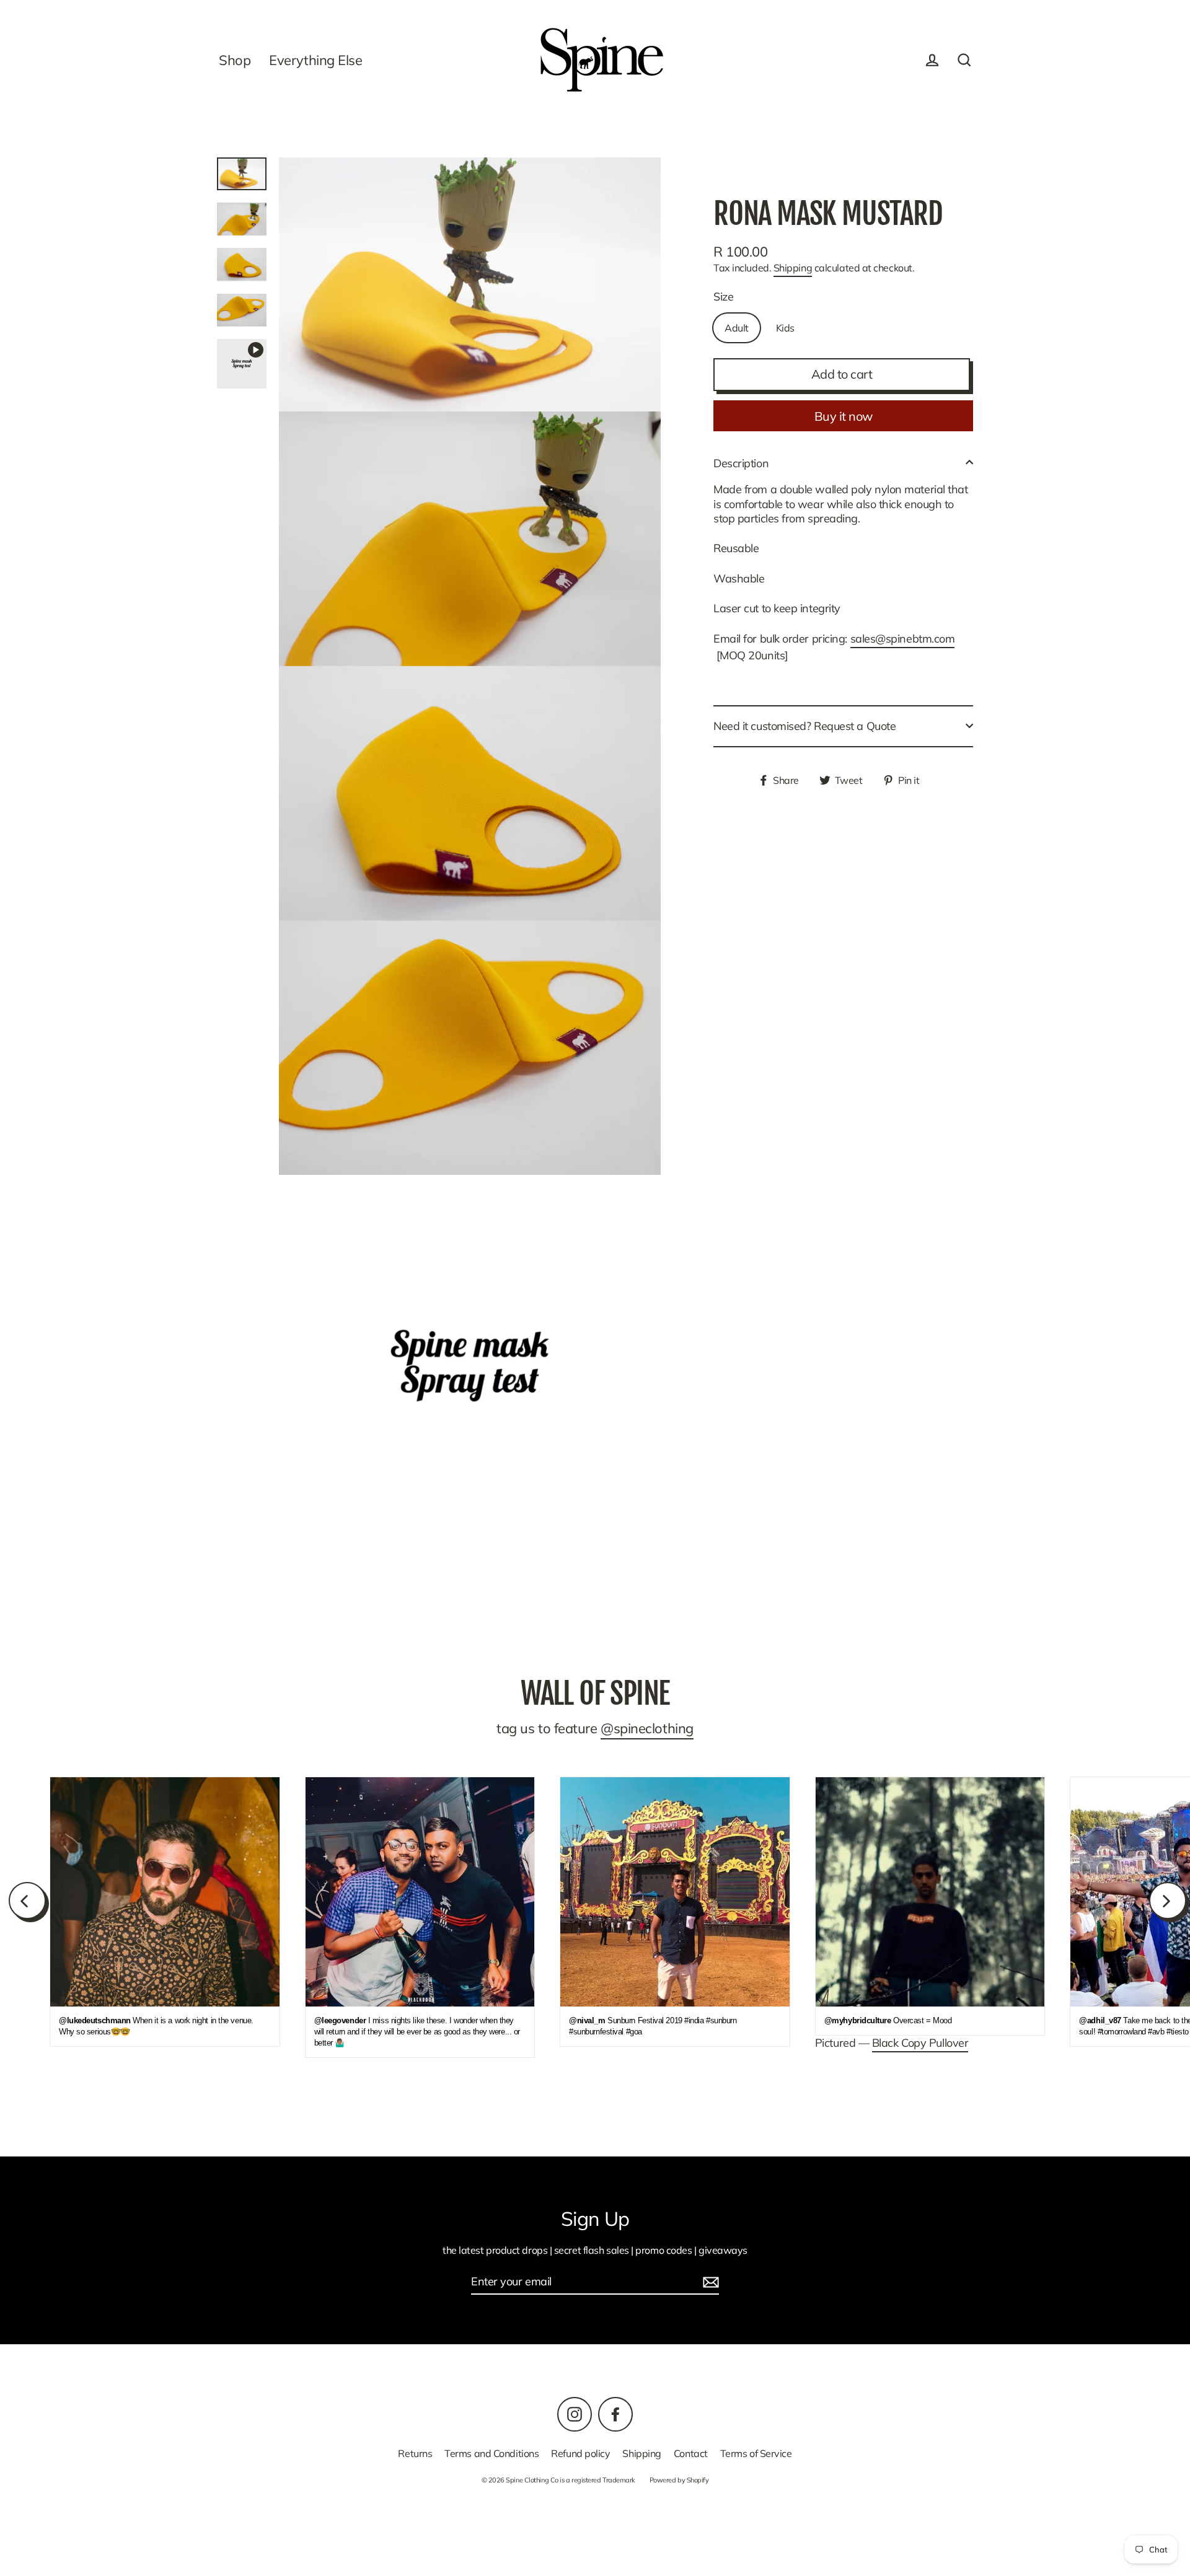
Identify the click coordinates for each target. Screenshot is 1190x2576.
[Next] (1168, 1901)
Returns (415, 2453)
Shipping (793, 268)
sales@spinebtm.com (903, 639)
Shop (235, 60)
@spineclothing (647, 1728)
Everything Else (315, 60)
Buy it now (844, 415)
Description (741, 463)
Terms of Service (756, 2453)
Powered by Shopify (679, 2480)
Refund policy (580, 2453)
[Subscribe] (709, 2282)
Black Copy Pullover (920, 2043)
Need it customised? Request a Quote (804, 726)
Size (723, 296)
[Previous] (27, 1901)
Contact (691, 2453)
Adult (737, 327)
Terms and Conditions (491, 2453)
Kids (785, 327)
